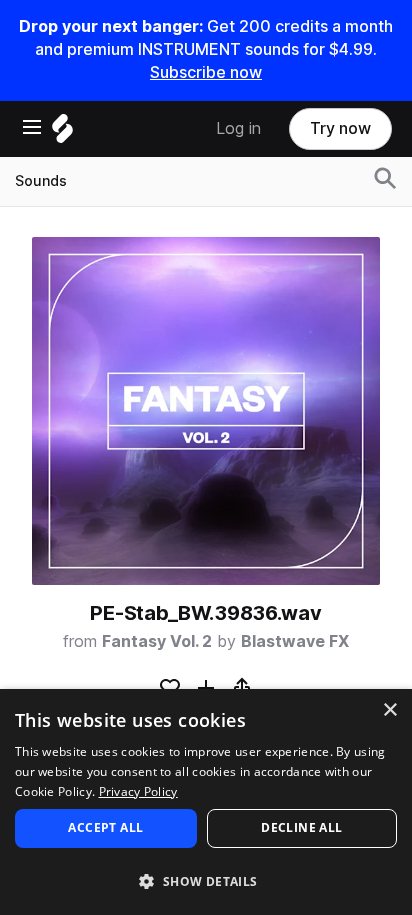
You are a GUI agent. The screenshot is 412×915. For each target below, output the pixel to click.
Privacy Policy (138, 791)
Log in (238, 128)
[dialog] (206, 802)
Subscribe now (206, 72)
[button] (206, 880)
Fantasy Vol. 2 (157, 641)
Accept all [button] (105, 827)
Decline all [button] (301, 827)
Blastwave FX (295, 641)
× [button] (389, 710)
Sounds (41, 181)
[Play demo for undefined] (206, 411)
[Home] (62, 133)
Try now (340, 128)
